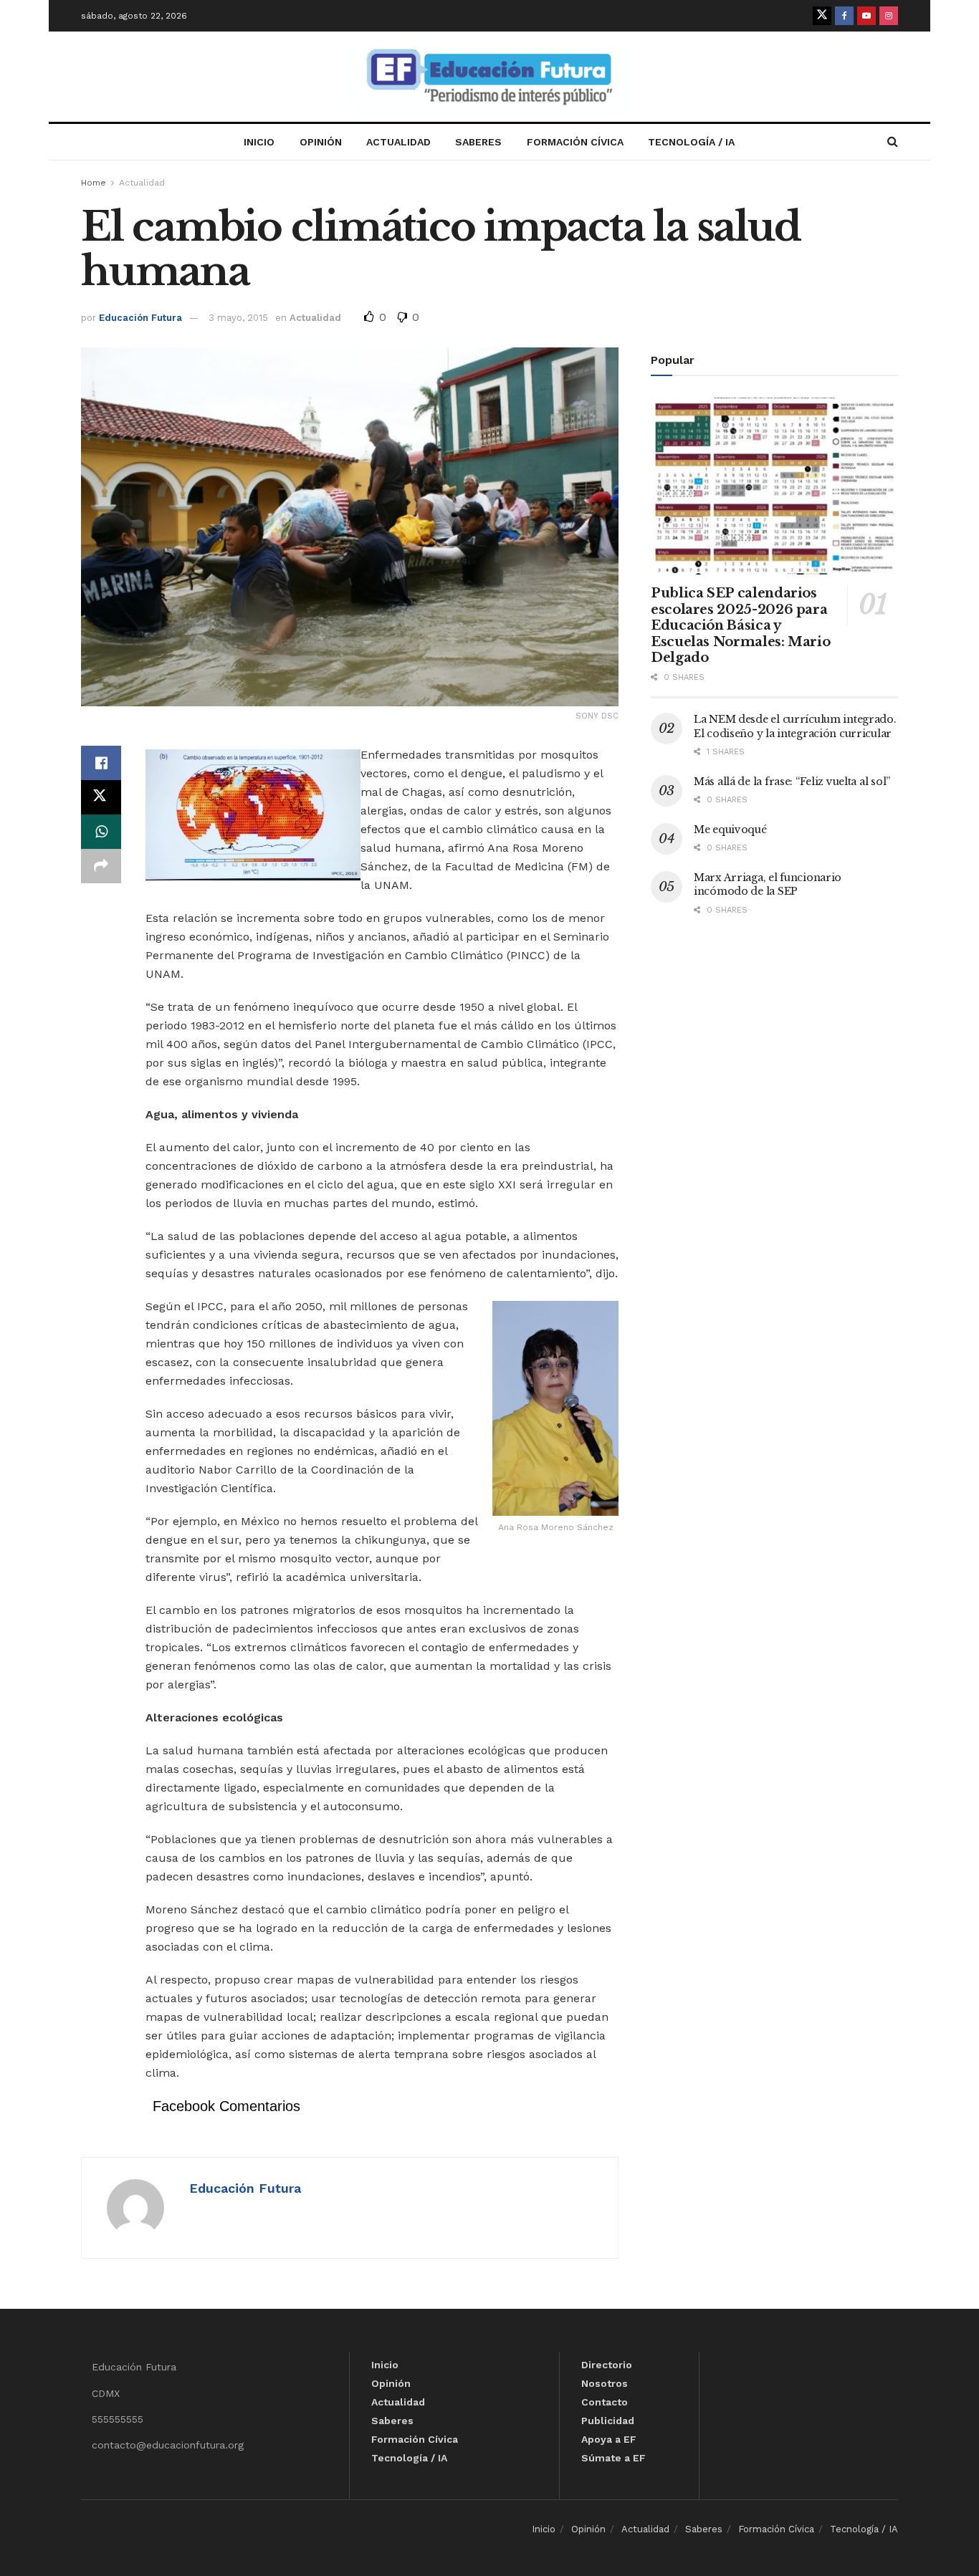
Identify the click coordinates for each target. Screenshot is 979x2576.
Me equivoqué (730, 830)
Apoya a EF (609, 2439)
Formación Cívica (575, 142)
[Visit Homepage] (489, 77)
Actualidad (398, 142)
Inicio (259, 142)
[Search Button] (893, 142)
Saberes (478, 142)
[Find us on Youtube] (866, 16)
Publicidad (608, 2421)
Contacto (605, 2402)
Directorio (607, 2365)
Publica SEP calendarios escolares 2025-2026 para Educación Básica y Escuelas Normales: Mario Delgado (740, 625)
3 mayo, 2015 (238, 318)
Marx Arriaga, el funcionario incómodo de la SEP (768, 885)
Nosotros (605, 2383)
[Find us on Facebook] (844, 16)
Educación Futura (140, 318)
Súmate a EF (613, 2458)
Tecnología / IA (691, 142)
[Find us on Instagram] (889, 16)
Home (94, 183)
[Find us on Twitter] (822, 16)
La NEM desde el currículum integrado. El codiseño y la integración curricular (795, 726)
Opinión (321, 142)
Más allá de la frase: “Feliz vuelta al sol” (792, 782)
